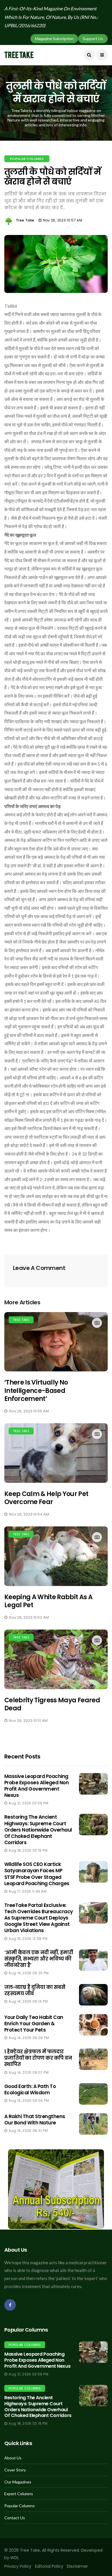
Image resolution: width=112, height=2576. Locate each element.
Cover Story (15, 2470)
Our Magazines (18, 2482)
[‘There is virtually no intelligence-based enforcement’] (56, 1342)
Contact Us (15, 2518)
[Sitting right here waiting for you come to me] (93, 1784)
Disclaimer (77, 2566)
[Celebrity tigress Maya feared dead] (56, 1659)
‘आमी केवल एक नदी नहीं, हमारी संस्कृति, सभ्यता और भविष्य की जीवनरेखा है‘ (39, 1959)
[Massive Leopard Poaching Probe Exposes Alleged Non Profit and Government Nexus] (93, 2352)
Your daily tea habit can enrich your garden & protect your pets (34, 2024)
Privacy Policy (18, 2566)
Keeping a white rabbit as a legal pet (48, 1601)
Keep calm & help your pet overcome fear (46, 1498)
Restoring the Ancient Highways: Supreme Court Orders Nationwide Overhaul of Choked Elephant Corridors (38, 1830)
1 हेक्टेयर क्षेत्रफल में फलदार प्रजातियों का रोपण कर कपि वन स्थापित (38, 2058)
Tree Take (25, 220)
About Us (13, 2458)
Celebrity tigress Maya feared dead (52, 1704)
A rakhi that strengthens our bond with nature (35, 2120)
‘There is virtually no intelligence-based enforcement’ (36, 1391)
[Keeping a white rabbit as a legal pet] (56, 1556)
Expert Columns (19, 2494)
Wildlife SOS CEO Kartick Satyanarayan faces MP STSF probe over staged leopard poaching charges (37, 1874)
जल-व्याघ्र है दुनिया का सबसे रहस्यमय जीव (35, 1990)
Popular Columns (27, 159)
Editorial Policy (49, 2566)
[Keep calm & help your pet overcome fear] (56, 1453)
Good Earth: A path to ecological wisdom (30, 2089)
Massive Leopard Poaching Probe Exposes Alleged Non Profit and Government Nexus (36, 1786)
